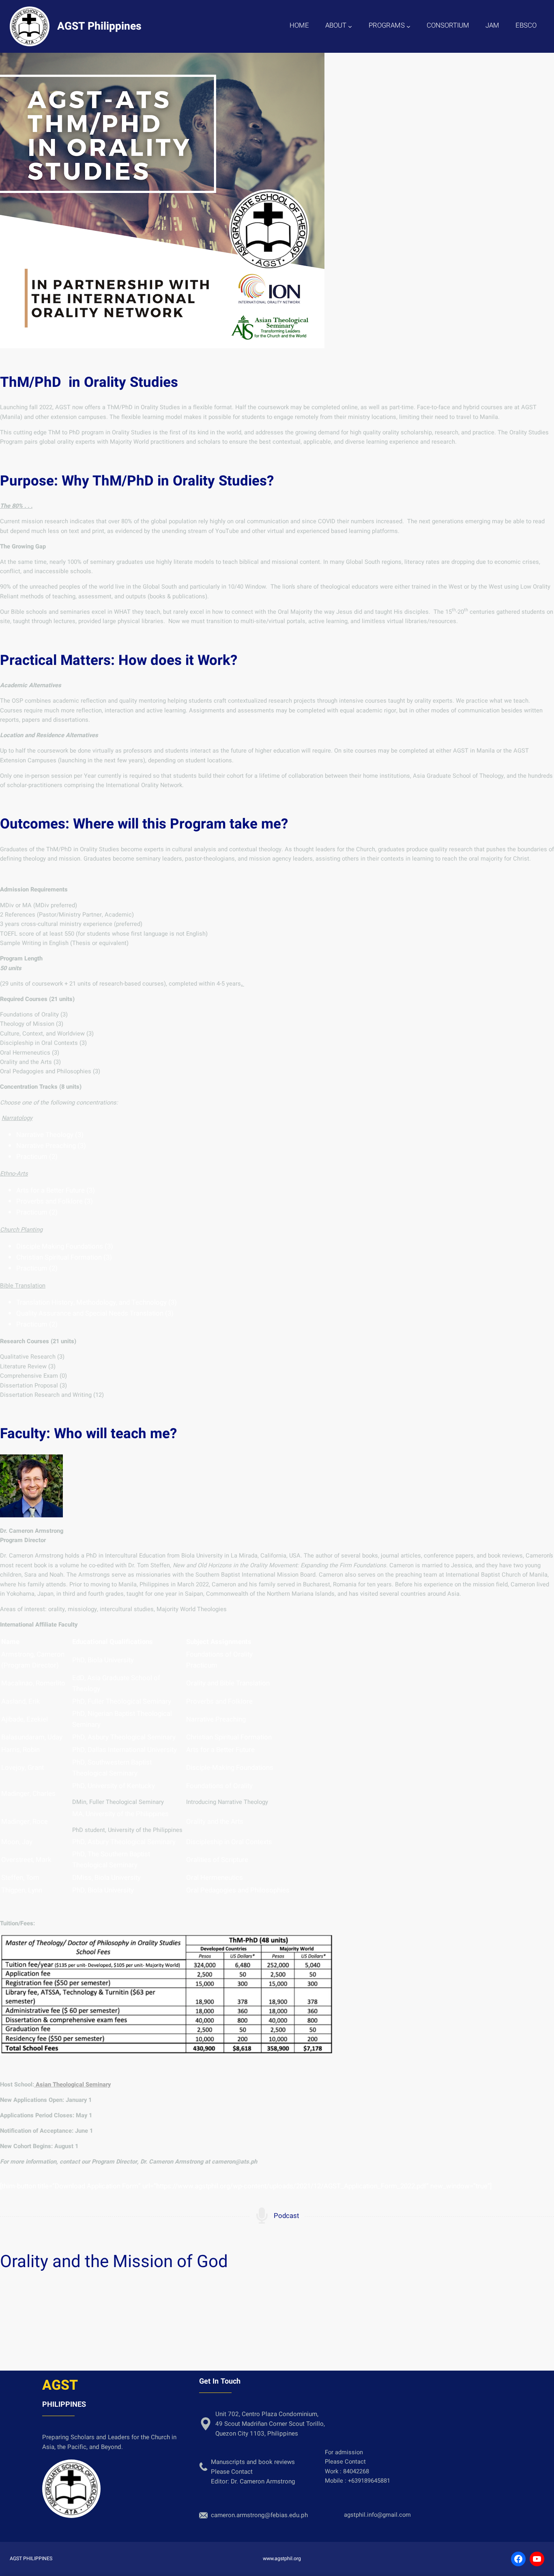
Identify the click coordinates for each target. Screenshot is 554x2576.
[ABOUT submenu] (350, 26)
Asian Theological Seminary (72, 2085)
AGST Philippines (99, 26)
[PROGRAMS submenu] (408, 26)
